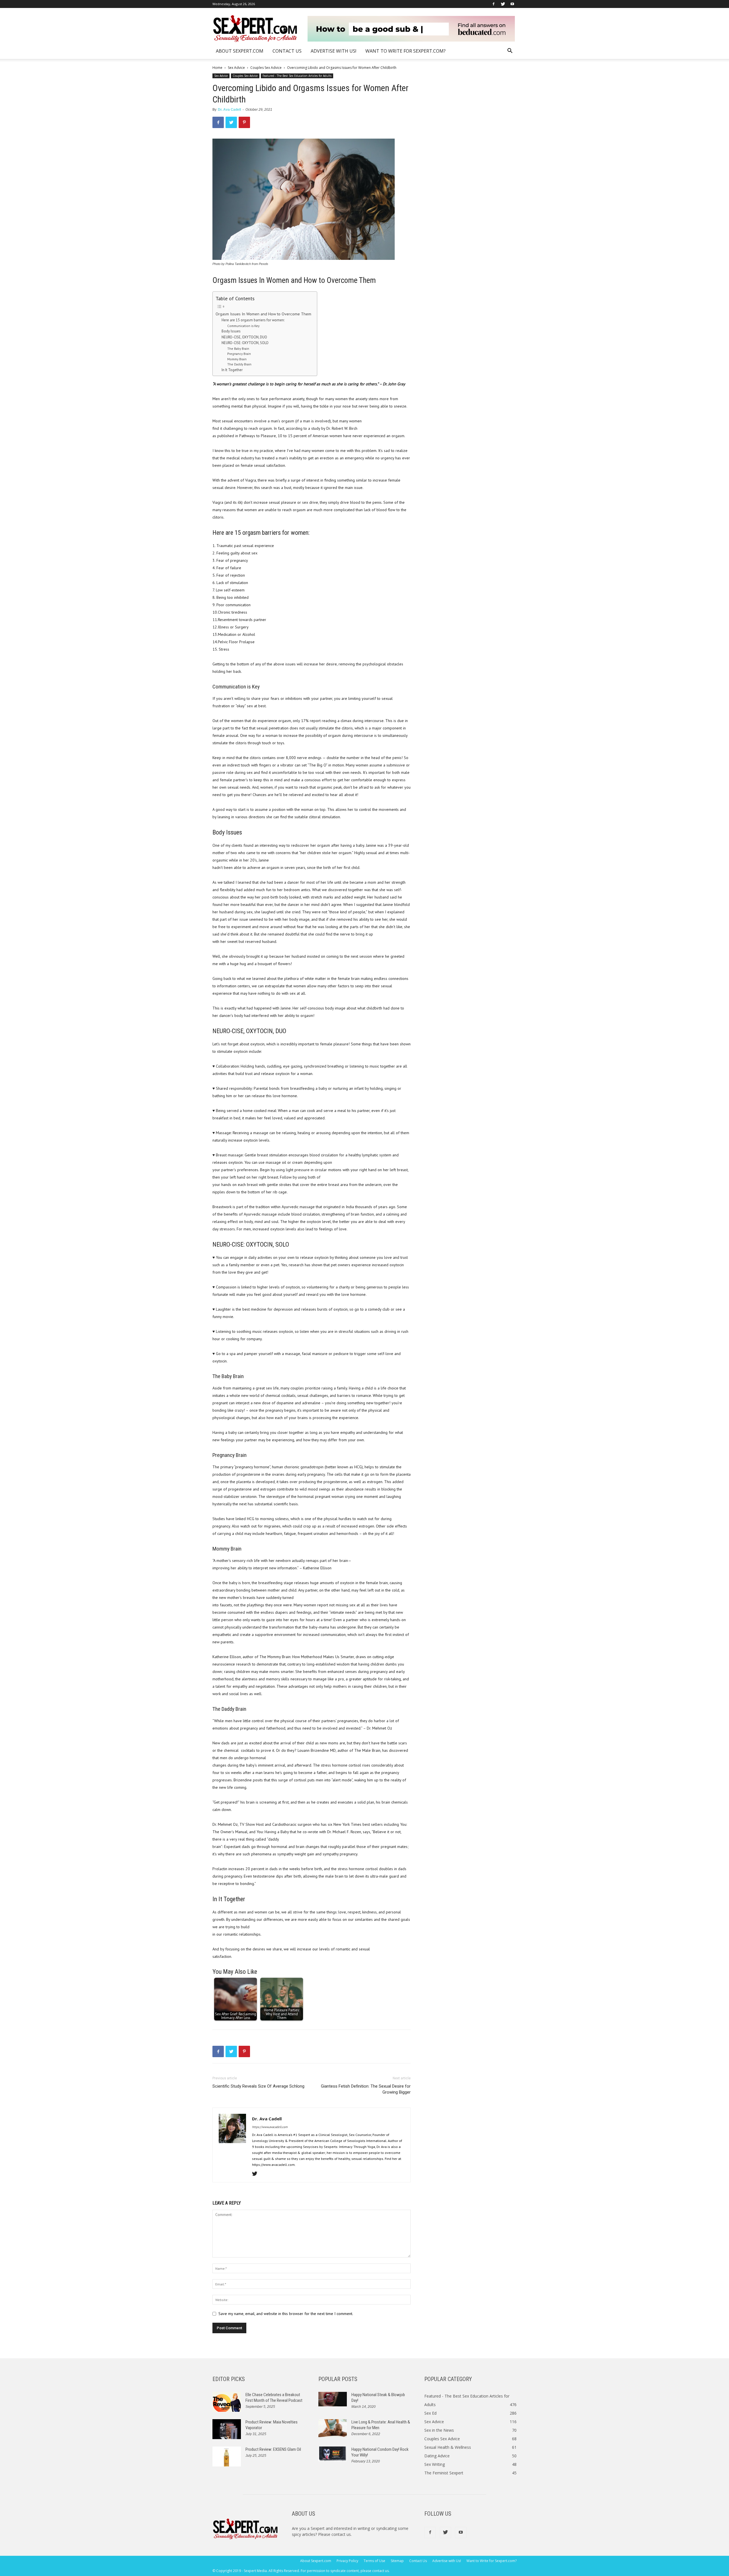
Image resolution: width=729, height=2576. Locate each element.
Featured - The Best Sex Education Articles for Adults (297, 76)
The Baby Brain (238, 349)
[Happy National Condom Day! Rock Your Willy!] (333, 2454)
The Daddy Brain (239, 364)
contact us (341, 2534)
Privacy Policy (347, 2561)
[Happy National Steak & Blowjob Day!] (333, 2399)
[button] (510, 51)
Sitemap (397, 2561)
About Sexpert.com (240, 51)
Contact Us (287, 51)
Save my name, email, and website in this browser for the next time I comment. (286, 2314)
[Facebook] (493, 4)
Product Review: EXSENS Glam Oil (273, 2449)
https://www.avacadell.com (270, 2127)
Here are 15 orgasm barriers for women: (253, 320)
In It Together (232, 370)
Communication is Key (243, 326)
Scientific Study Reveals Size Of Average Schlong (258, 2086)
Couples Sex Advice (266, 68)
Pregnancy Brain (239, 354)
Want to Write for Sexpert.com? (406, 51)
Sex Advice (236, 68)
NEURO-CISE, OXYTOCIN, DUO (244, 337)
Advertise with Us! (333, 51)
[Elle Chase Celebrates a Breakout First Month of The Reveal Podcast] (227, 2402)
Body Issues (231, 331)
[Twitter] (503, 4)
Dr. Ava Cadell (229, 110)
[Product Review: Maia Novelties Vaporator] (227, 2429)
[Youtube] (512, 4)
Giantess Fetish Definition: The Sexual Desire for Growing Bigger (366, 2089)
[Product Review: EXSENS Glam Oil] (227, 2456)
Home (217, 68)
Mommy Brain (237, 359)
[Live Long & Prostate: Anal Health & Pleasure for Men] (333, 2428)
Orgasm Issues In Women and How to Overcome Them (263, 314)
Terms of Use (374, 2561)
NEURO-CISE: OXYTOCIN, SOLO (245, 343)
